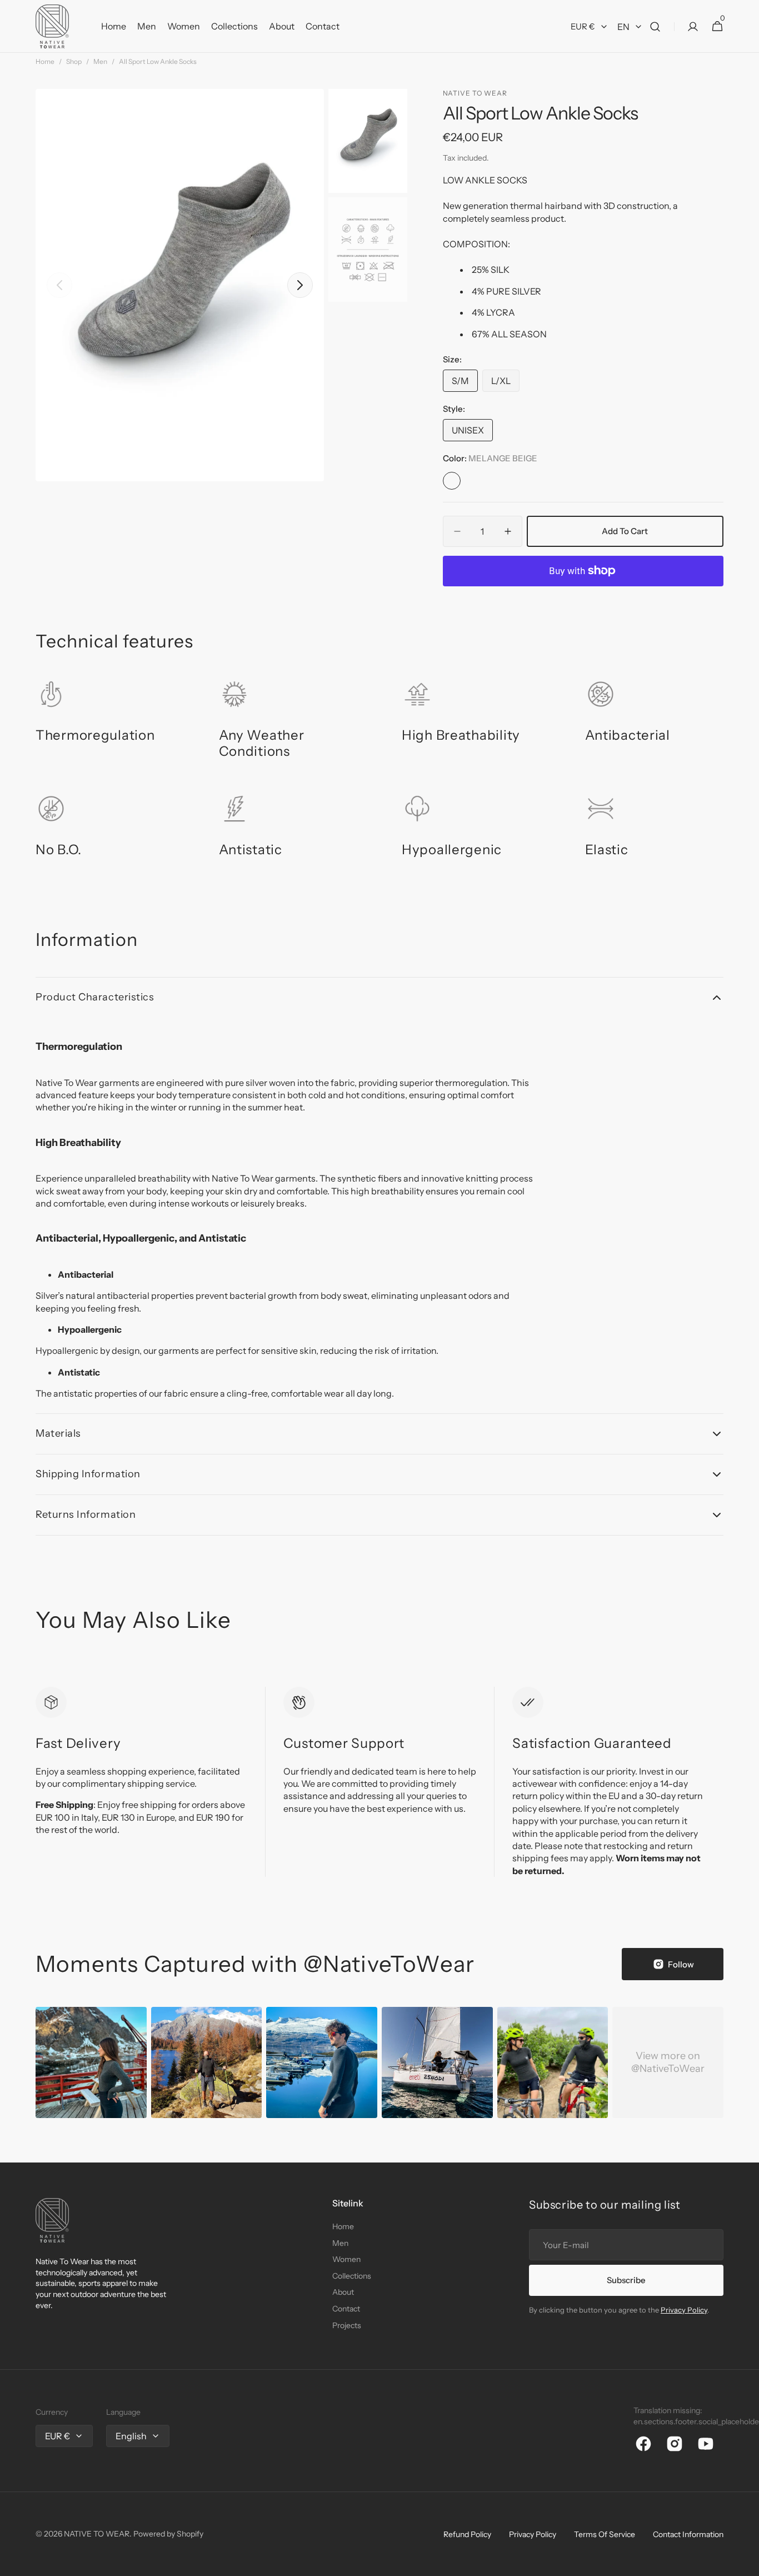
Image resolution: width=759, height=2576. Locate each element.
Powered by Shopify (168, 2534)
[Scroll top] (746, 2563)
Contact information (688, 2534)
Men (100, 61)
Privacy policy (533, 2534)
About (343, 2292)
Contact (346, 2309)
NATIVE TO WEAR (97, 2534)
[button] (655, 26)
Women (346, 2259)
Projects (347, 2325)
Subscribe (626, 2280)
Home (45, 61)
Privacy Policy (684, 2310)
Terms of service (605, 2534)
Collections (352, 2276)
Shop (74, 61)
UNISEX (472, 433)
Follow (681, 1964)
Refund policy (467, 2534)
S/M (465, 383)
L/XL (505, 383)
